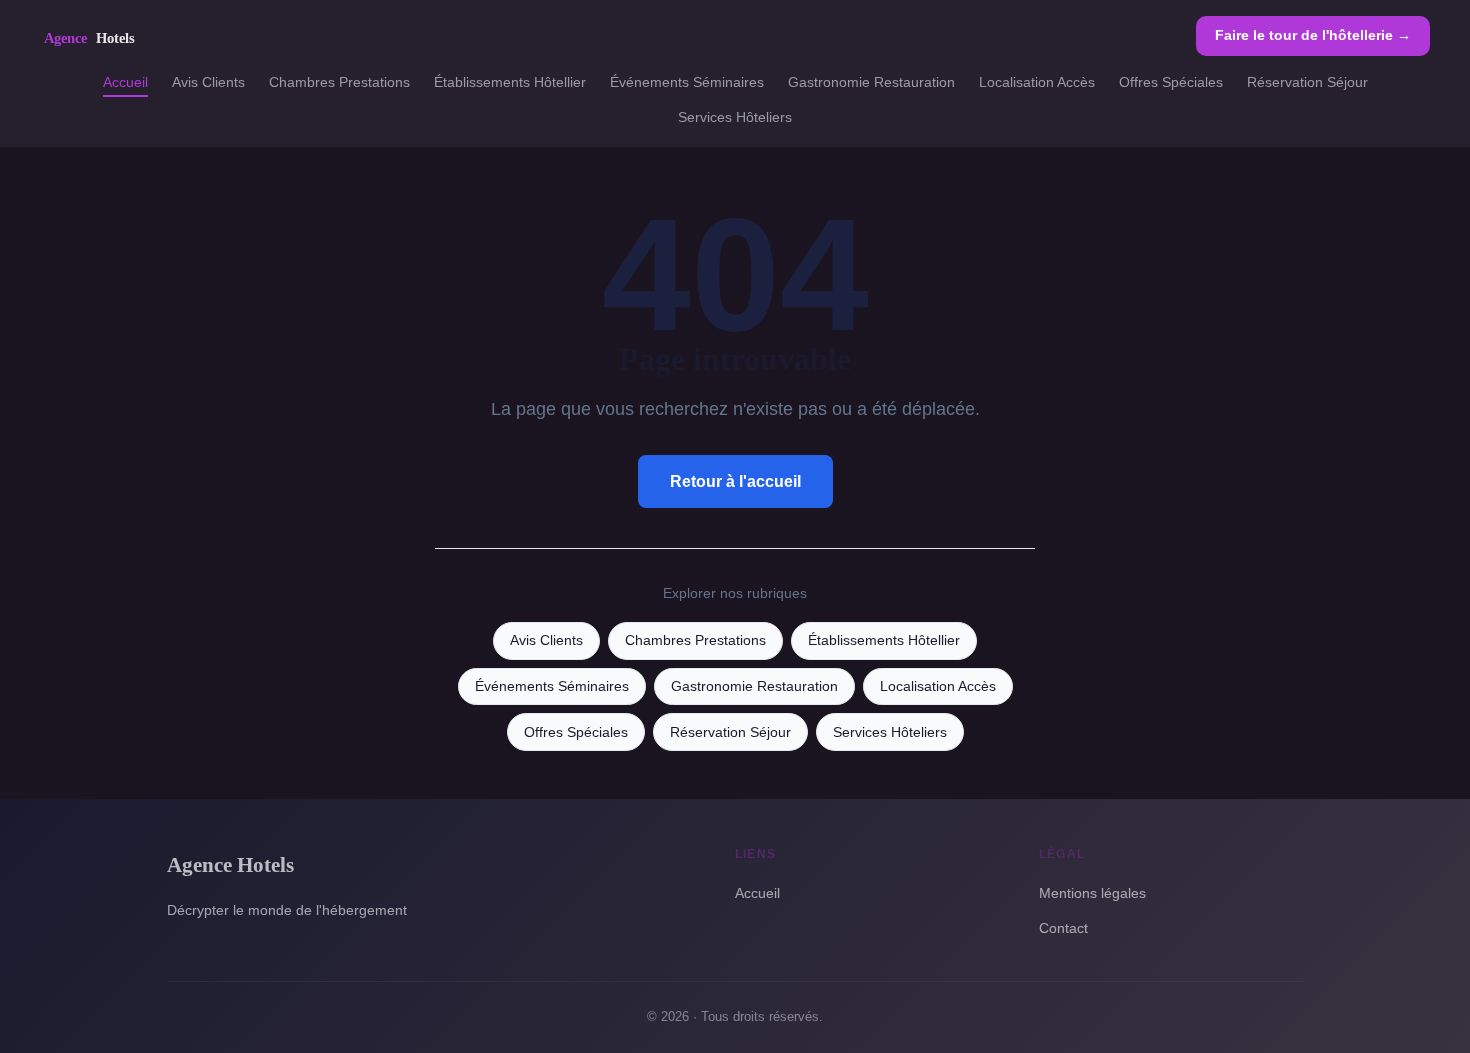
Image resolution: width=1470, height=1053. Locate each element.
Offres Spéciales (1171, 82)
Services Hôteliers (735, 117)
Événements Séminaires (687, 82)
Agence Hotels (230, 864)
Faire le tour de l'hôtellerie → (1313, 35)
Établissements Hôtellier (510, 82)
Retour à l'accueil (735, 481)
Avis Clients (208, 82)
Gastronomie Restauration (871, 82)
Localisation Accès (1037, 82)
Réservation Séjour (1307, 82)
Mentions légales (1092, 893)
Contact (1063, 928)
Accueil (125, 82)
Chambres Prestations (339, 82)
